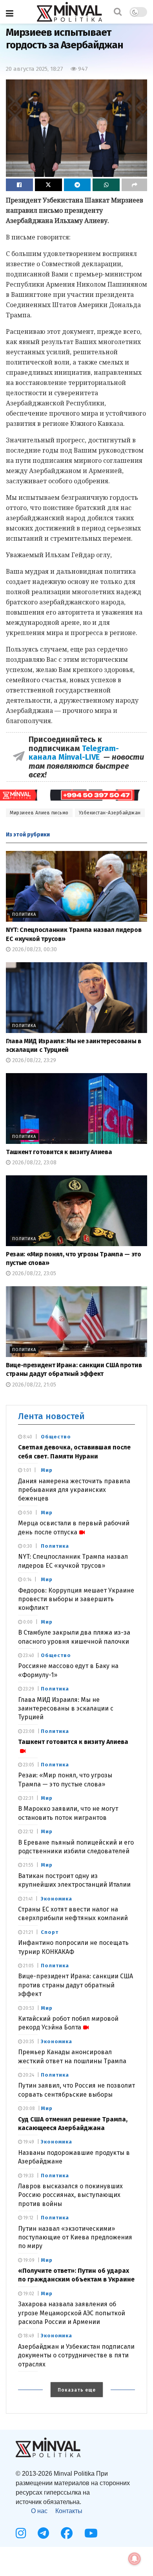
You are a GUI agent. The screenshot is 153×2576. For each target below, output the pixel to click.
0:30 (27, 1546)
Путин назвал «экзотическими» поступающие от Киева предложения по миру (75, 2237)
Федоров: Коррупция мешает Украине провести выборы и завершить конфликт (76, 1599)
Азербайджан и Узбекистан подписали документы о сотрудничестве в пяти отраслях (76, 2355)
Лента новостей (51, 1416)
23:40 (28, 1655)
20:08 (28, 2108)
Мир (47, 1470)
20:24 (28, 2075)
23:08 (28, 1731)
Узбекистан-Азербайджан (110, 813)
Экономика (56, 1899)
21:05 (28, 1966)
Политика (24, 914)
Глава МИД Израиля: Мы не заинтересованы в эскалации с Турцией (66, 1709)
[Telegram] (43, 2533)
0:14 (27, 1580)
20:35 (28, 2042)
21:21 (27, 1932)
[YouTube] (91, 2533)
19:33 (28, 2176)
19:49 (28, 2142)
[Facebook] (67, 2533)
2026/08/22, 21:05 (33, 1385)
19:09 (28, 2260)
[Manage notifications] (135, 2559)
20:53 (28, 2008)
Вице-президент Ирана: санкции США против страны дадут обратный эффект (76, 1985)
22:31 (28, 1798)
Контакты (69, 2511)
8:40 (27, 1437)
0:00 (27, 1622)
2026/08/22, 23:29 (33, 1060)
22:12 (28, 1832)
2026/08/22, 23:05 (33, 1273)
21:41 (27, 1899)
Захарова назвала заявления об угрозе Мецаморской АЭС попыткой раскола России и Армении (72, 2313)
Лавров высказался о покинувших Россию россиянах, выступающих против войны (70, 2195)
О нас (39, 2511)
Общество (56, 1437)
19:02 (28, 2294)
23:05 (28, 1765)
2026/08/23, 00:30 (34, 949)
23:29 (28, 1689)
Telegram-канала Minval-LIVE (74, 753)
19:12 (28, 2218)
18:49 (28, 2336)
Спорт (50, 1932)
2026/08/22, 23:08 (34, 1163)
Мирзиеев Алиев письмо (39, 813)
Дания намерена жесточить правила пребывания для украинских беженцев (74, 1490)
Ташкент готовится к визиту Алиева (59, 1152)
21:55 (28, 1865)
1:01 (26, 1470)
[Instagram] (21, 2533)
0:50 (27, 1513)
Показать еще (77, 2390)
